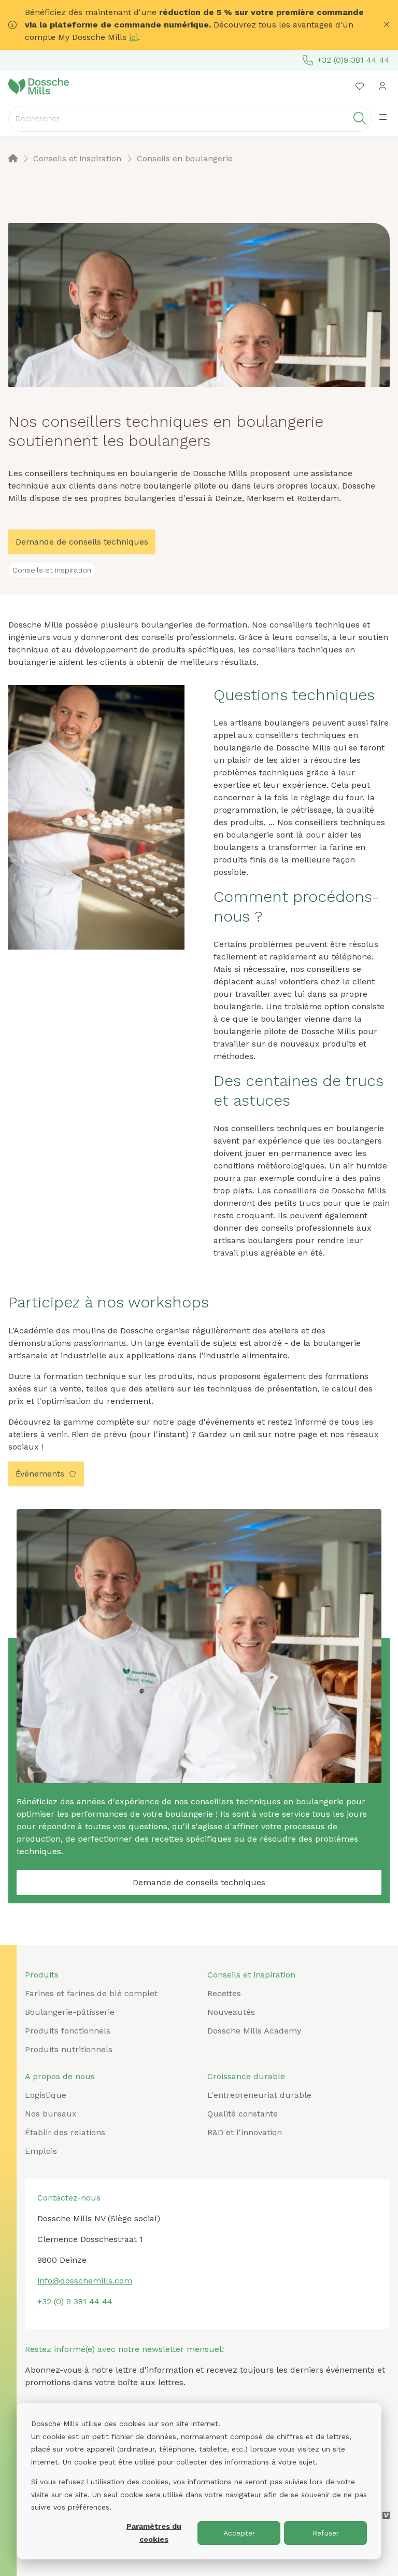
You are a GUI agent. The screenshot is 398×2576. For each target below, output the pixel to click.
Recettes (224, 1993)
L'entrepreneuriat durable (259, 2095)
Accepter (239, 2533)
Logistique (46, 2095)
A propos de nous (60, 2076)
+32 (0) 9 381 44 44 (75, 2301)
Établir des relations (65, 2132)
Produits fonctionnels (68, 2031)
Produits (42, 1975)
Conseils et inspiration (251, 1975)
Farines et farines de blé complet (91, 1993)
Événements (40, 1474)
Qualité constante (243, 2114)
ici (133, 37)
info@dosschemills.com (85, 2281)
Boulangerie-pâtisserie (70, 2012)
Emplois (41, 2151)
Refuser (326, 2533)
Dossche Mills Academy (254, 2031)
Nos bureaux (51, 2114)
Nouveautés (231, 2012)
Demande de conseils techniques (82, 542)
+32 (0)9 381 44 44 (353, 60)
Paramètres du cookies (154, 2533)
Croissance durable (246, 2076)
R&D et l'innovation (245, 2132)
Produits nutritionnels (69, 2049)
